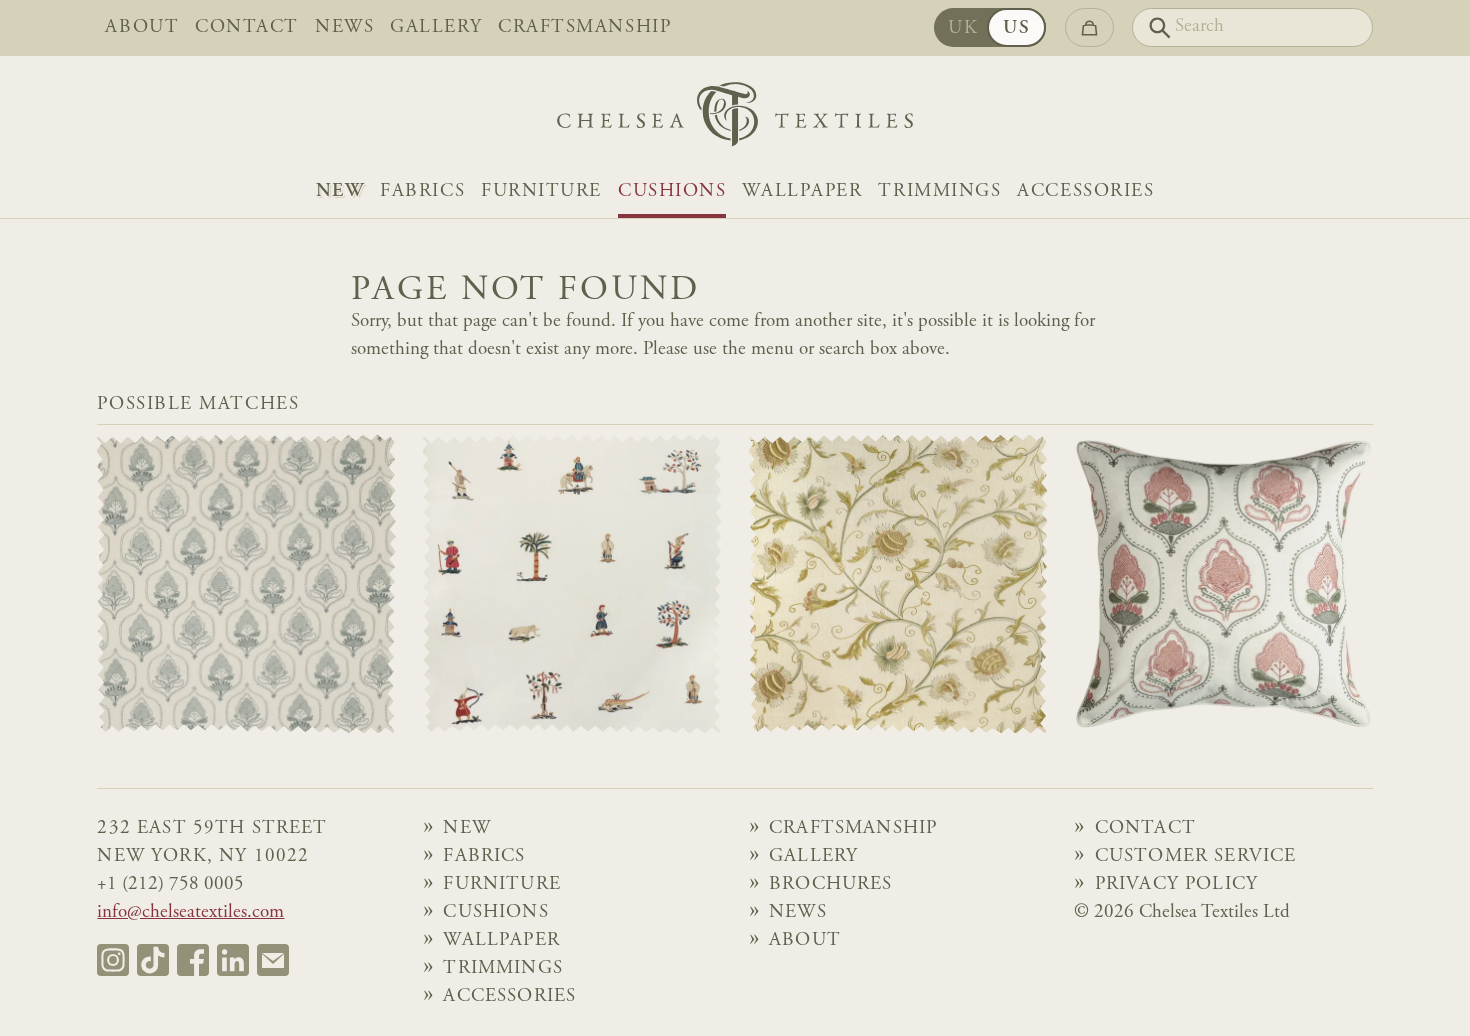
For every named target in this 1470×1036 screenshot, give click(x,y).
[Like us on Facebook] (193, 960)
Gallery (436, 28)
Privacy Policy (1176, 885)
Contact (247, 28)
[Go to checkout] (1089, 27)
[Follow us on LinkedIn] (233, 960)
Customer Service (1196, 857)
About (142, 28)
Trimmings (939, 192)
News (344, 28)
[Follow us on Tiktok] (153, 960)
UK (963, 29)
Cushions (672, 192)
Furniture (541, 192)
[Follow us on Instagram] (113, 960)
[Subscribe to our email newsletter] (273, 960)
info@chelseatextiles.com (190, 913)
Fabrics (422, 192)
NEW (340, 192)
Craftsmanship (584, 28)
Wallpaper (802, 192)
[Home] (735, 119)
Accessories (1085, 192)
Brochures (830, 885)
